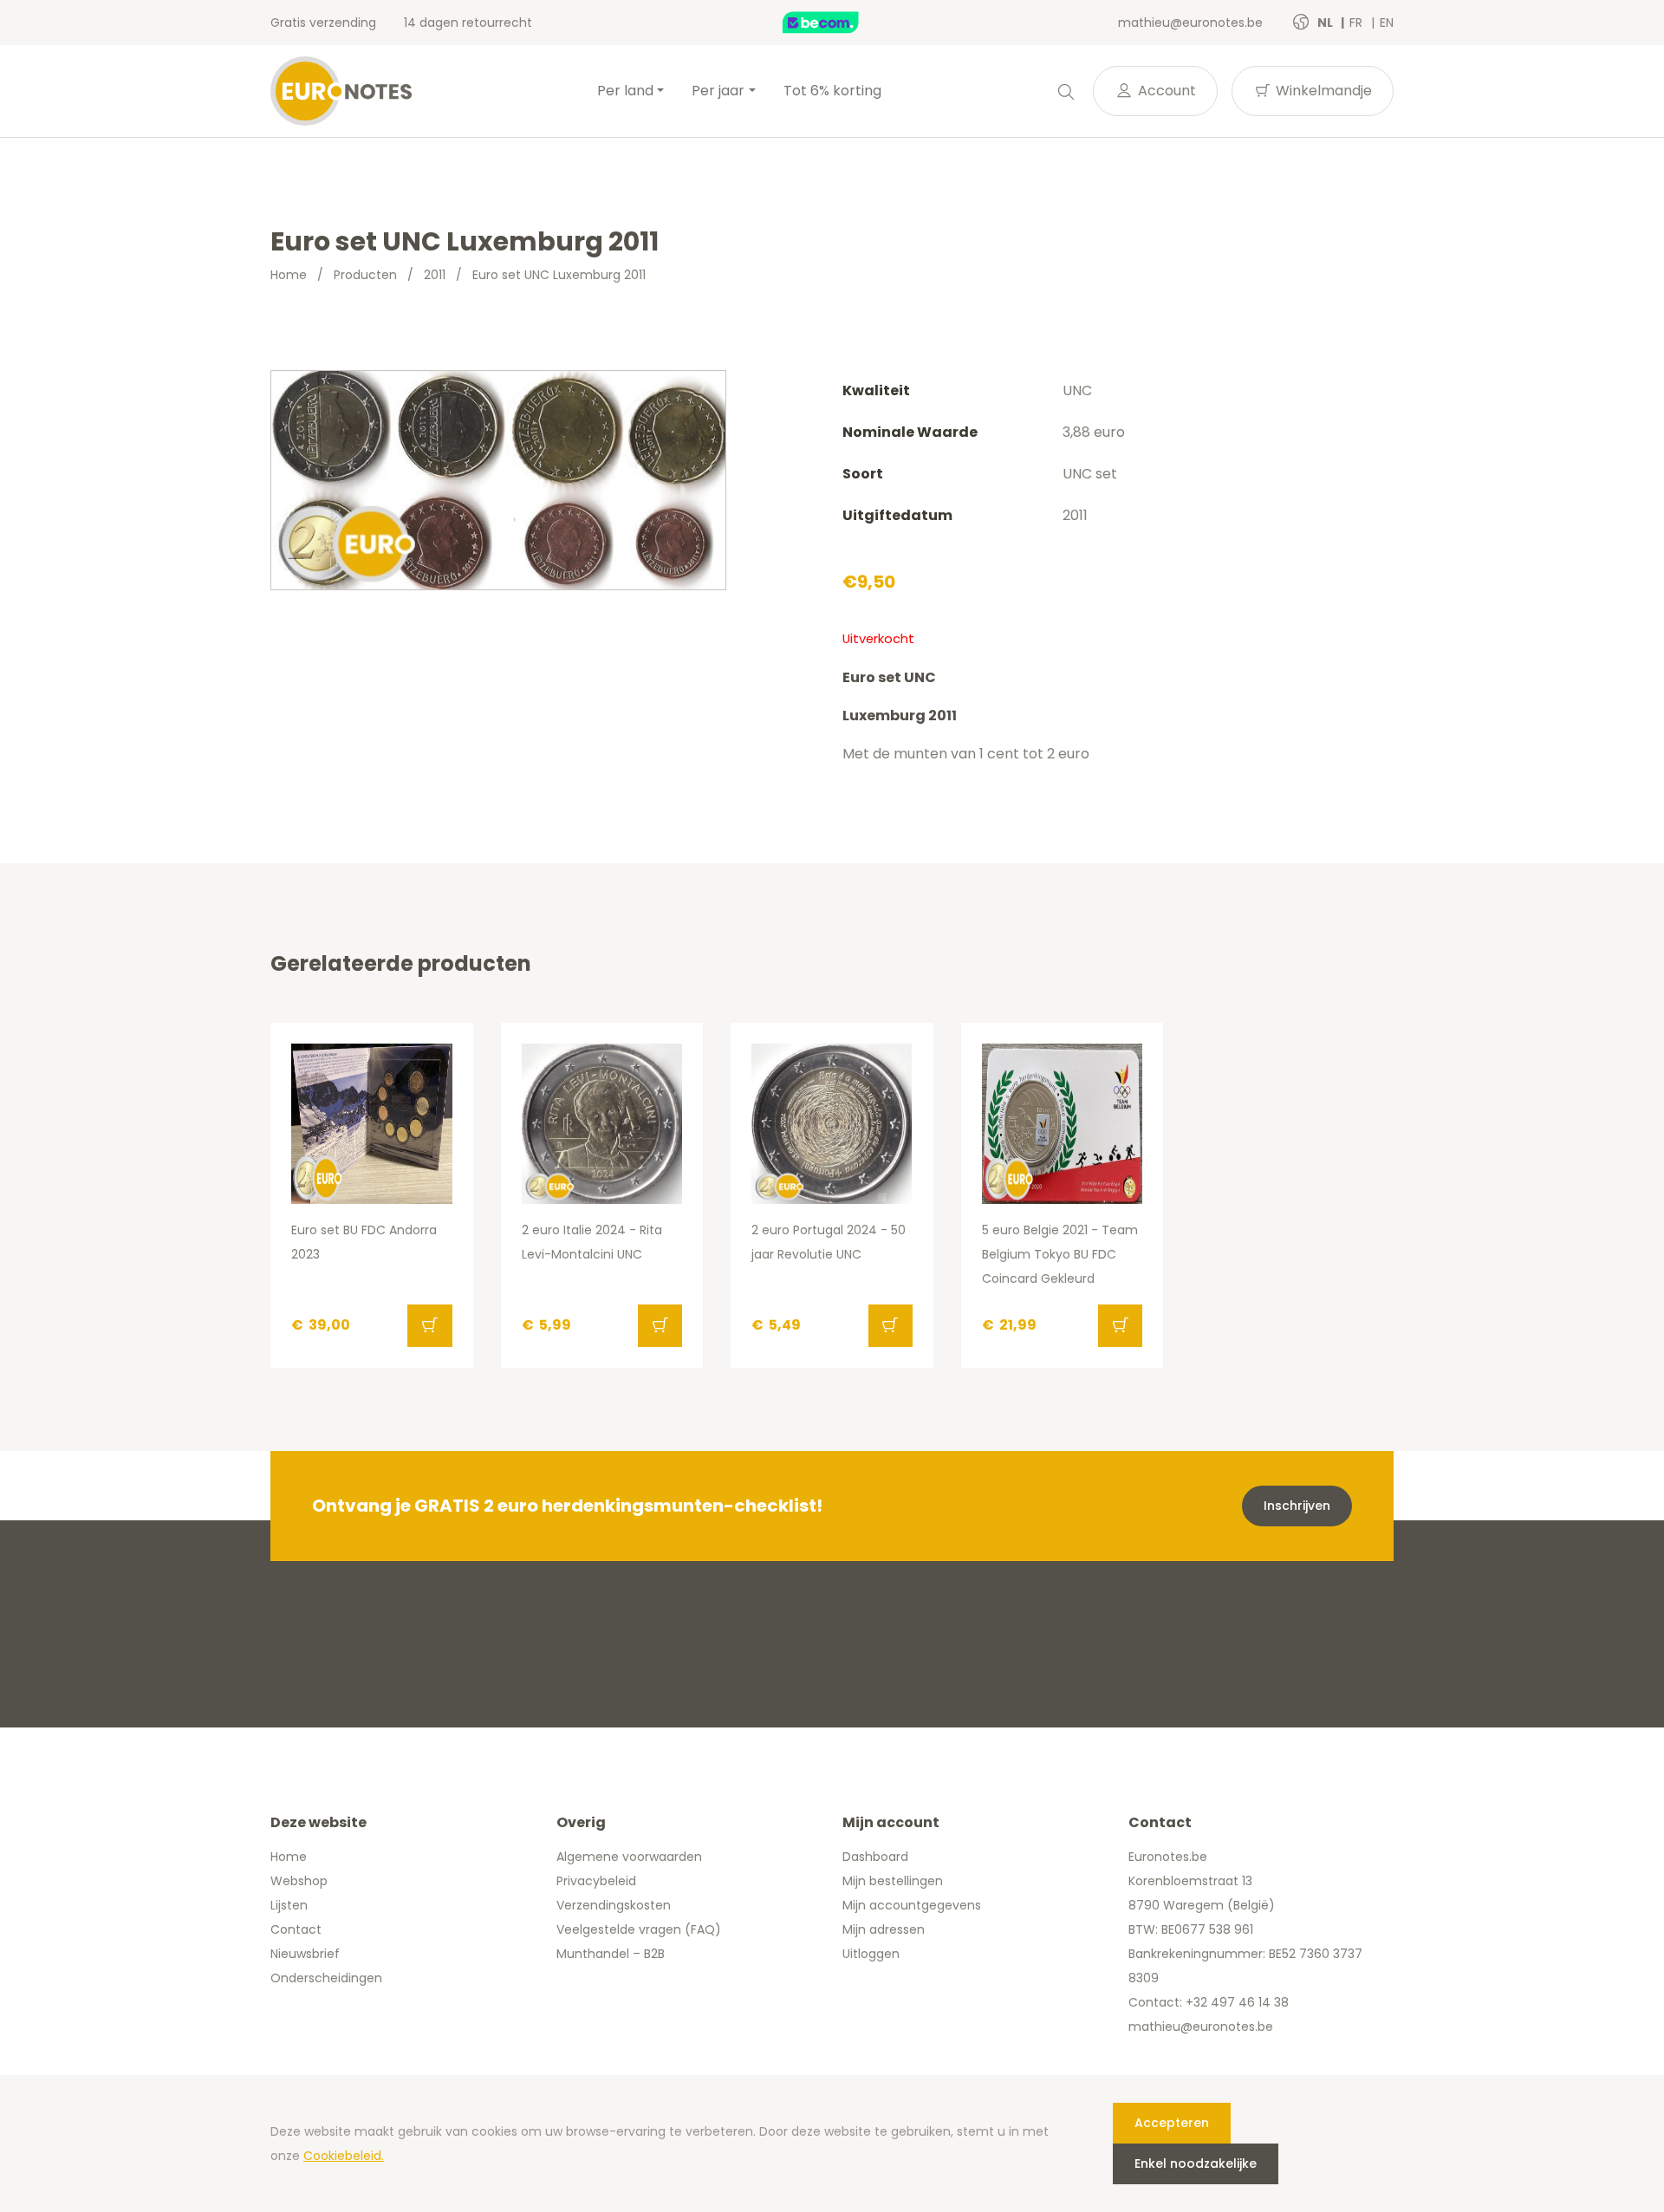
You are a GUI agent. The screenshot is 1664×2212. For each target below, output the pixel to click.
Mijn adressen (884, 1929)
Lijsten (289, 1905)
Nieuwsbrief (305, 1954)
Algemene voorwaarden (629, 1857)
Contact (296, 1929)
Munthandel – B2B (611, 1954)
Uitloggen (871, 1954)
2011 (435, 275)
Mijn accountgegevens (912, 1905)
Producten (365, 275)
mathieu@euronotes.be (1190, 23)
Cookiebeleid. (344, 2156)
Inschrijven (1297, 1506)
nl (1326, 23)
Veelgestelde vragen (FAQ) (639, 1929)
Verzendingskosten (614, 1905)
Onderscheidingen (326, 1978)
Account (1165, 91)
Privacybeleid (596, 1881)
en (1387, 23)
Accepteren (1172, 2123)
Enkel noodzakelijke (1196, 2163)
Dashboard (875, 1857)
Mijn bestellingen (893, 1881)
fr (1358, 23)
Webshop (299, 1881)
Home (289, 275)
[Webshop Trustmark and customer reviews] (839, 23)
